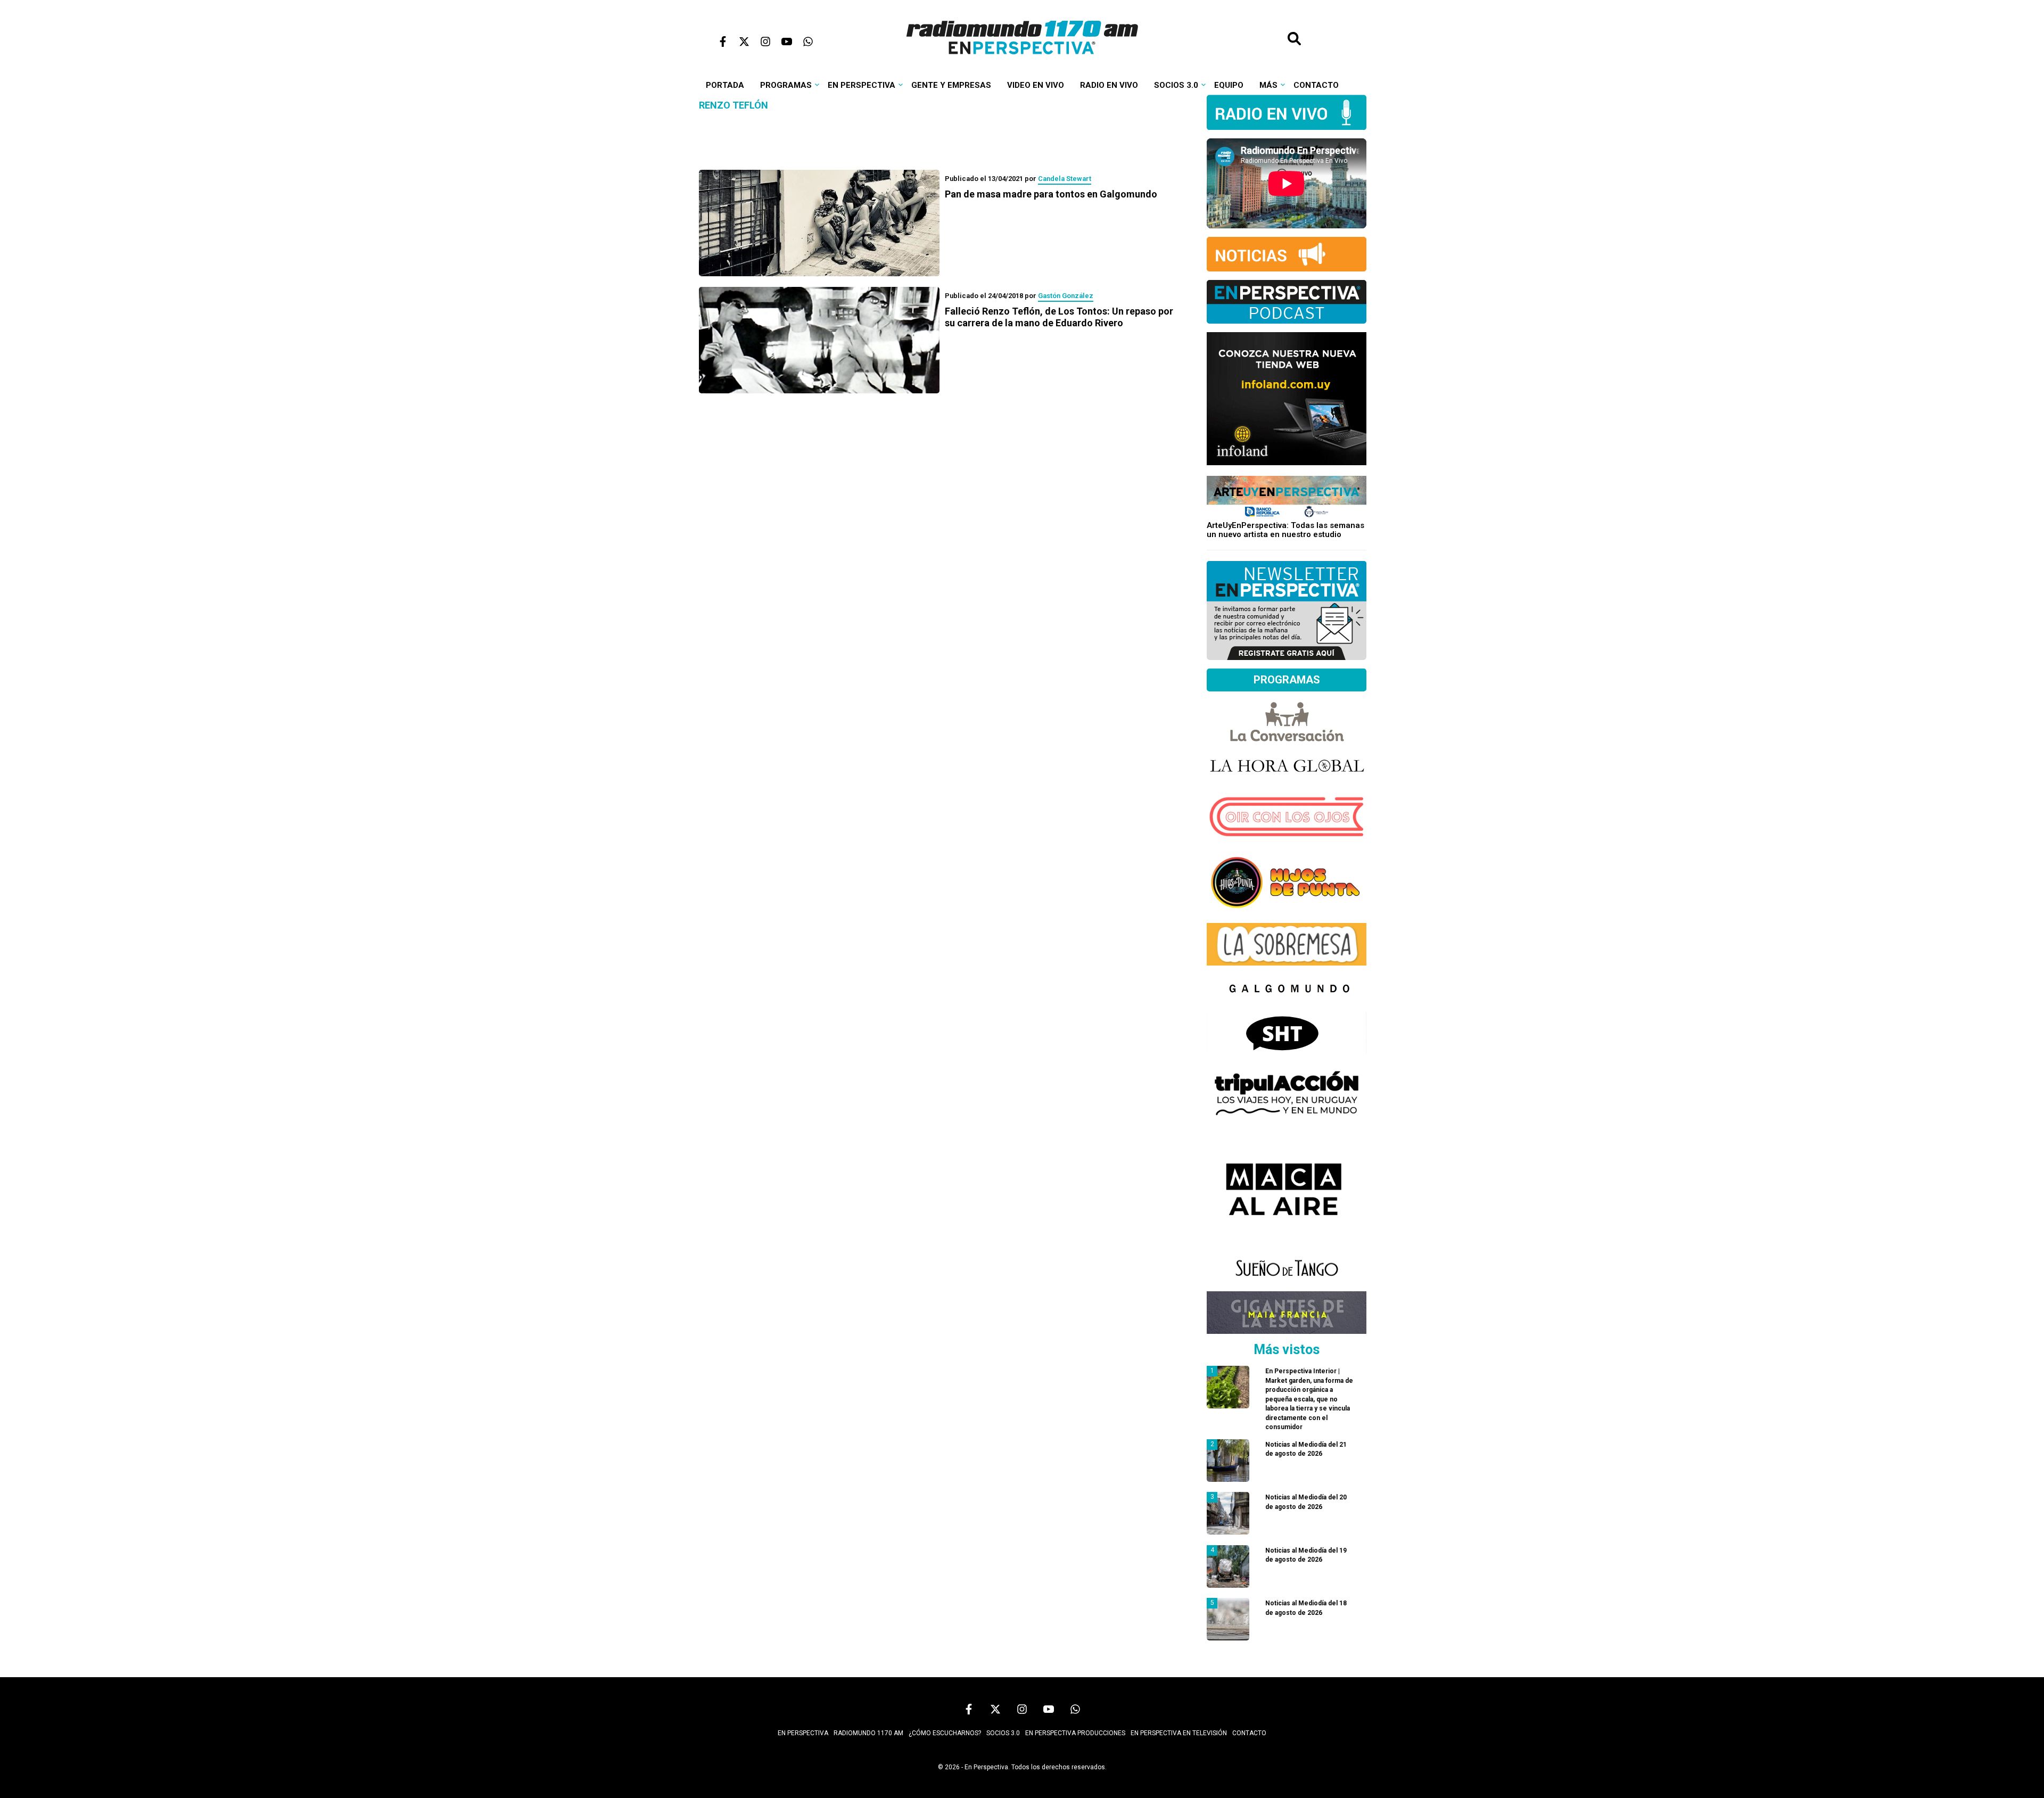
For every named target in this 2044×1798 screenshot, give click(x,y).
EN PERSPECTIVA (803, 1733)
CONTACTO (1249, 1733)
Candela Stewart (1065, 179)
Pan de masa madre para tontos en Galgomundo (1051, 194)
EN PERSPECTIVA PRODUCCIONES (1075, 1733)
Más (1268, 85)
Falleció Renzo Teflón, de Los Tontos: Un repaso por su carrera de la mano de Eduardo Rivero (1059, 317)
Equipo (1229, 85)
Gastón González (1066, 296)
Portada (725, 85)
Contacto (1316, 85)
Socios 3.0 (1176, 85)
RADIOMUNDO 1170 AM (868, 1733)
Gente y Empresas (951, 85)
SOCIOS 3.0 (1003, 1733)
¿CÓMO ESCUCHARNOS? (945, 1733)
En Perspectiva (862, 85)
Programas (786, 85)
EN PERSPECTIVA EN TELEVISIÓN (1179, 1733)
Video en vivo (1036, 85)
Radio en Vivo (1109, 85)
